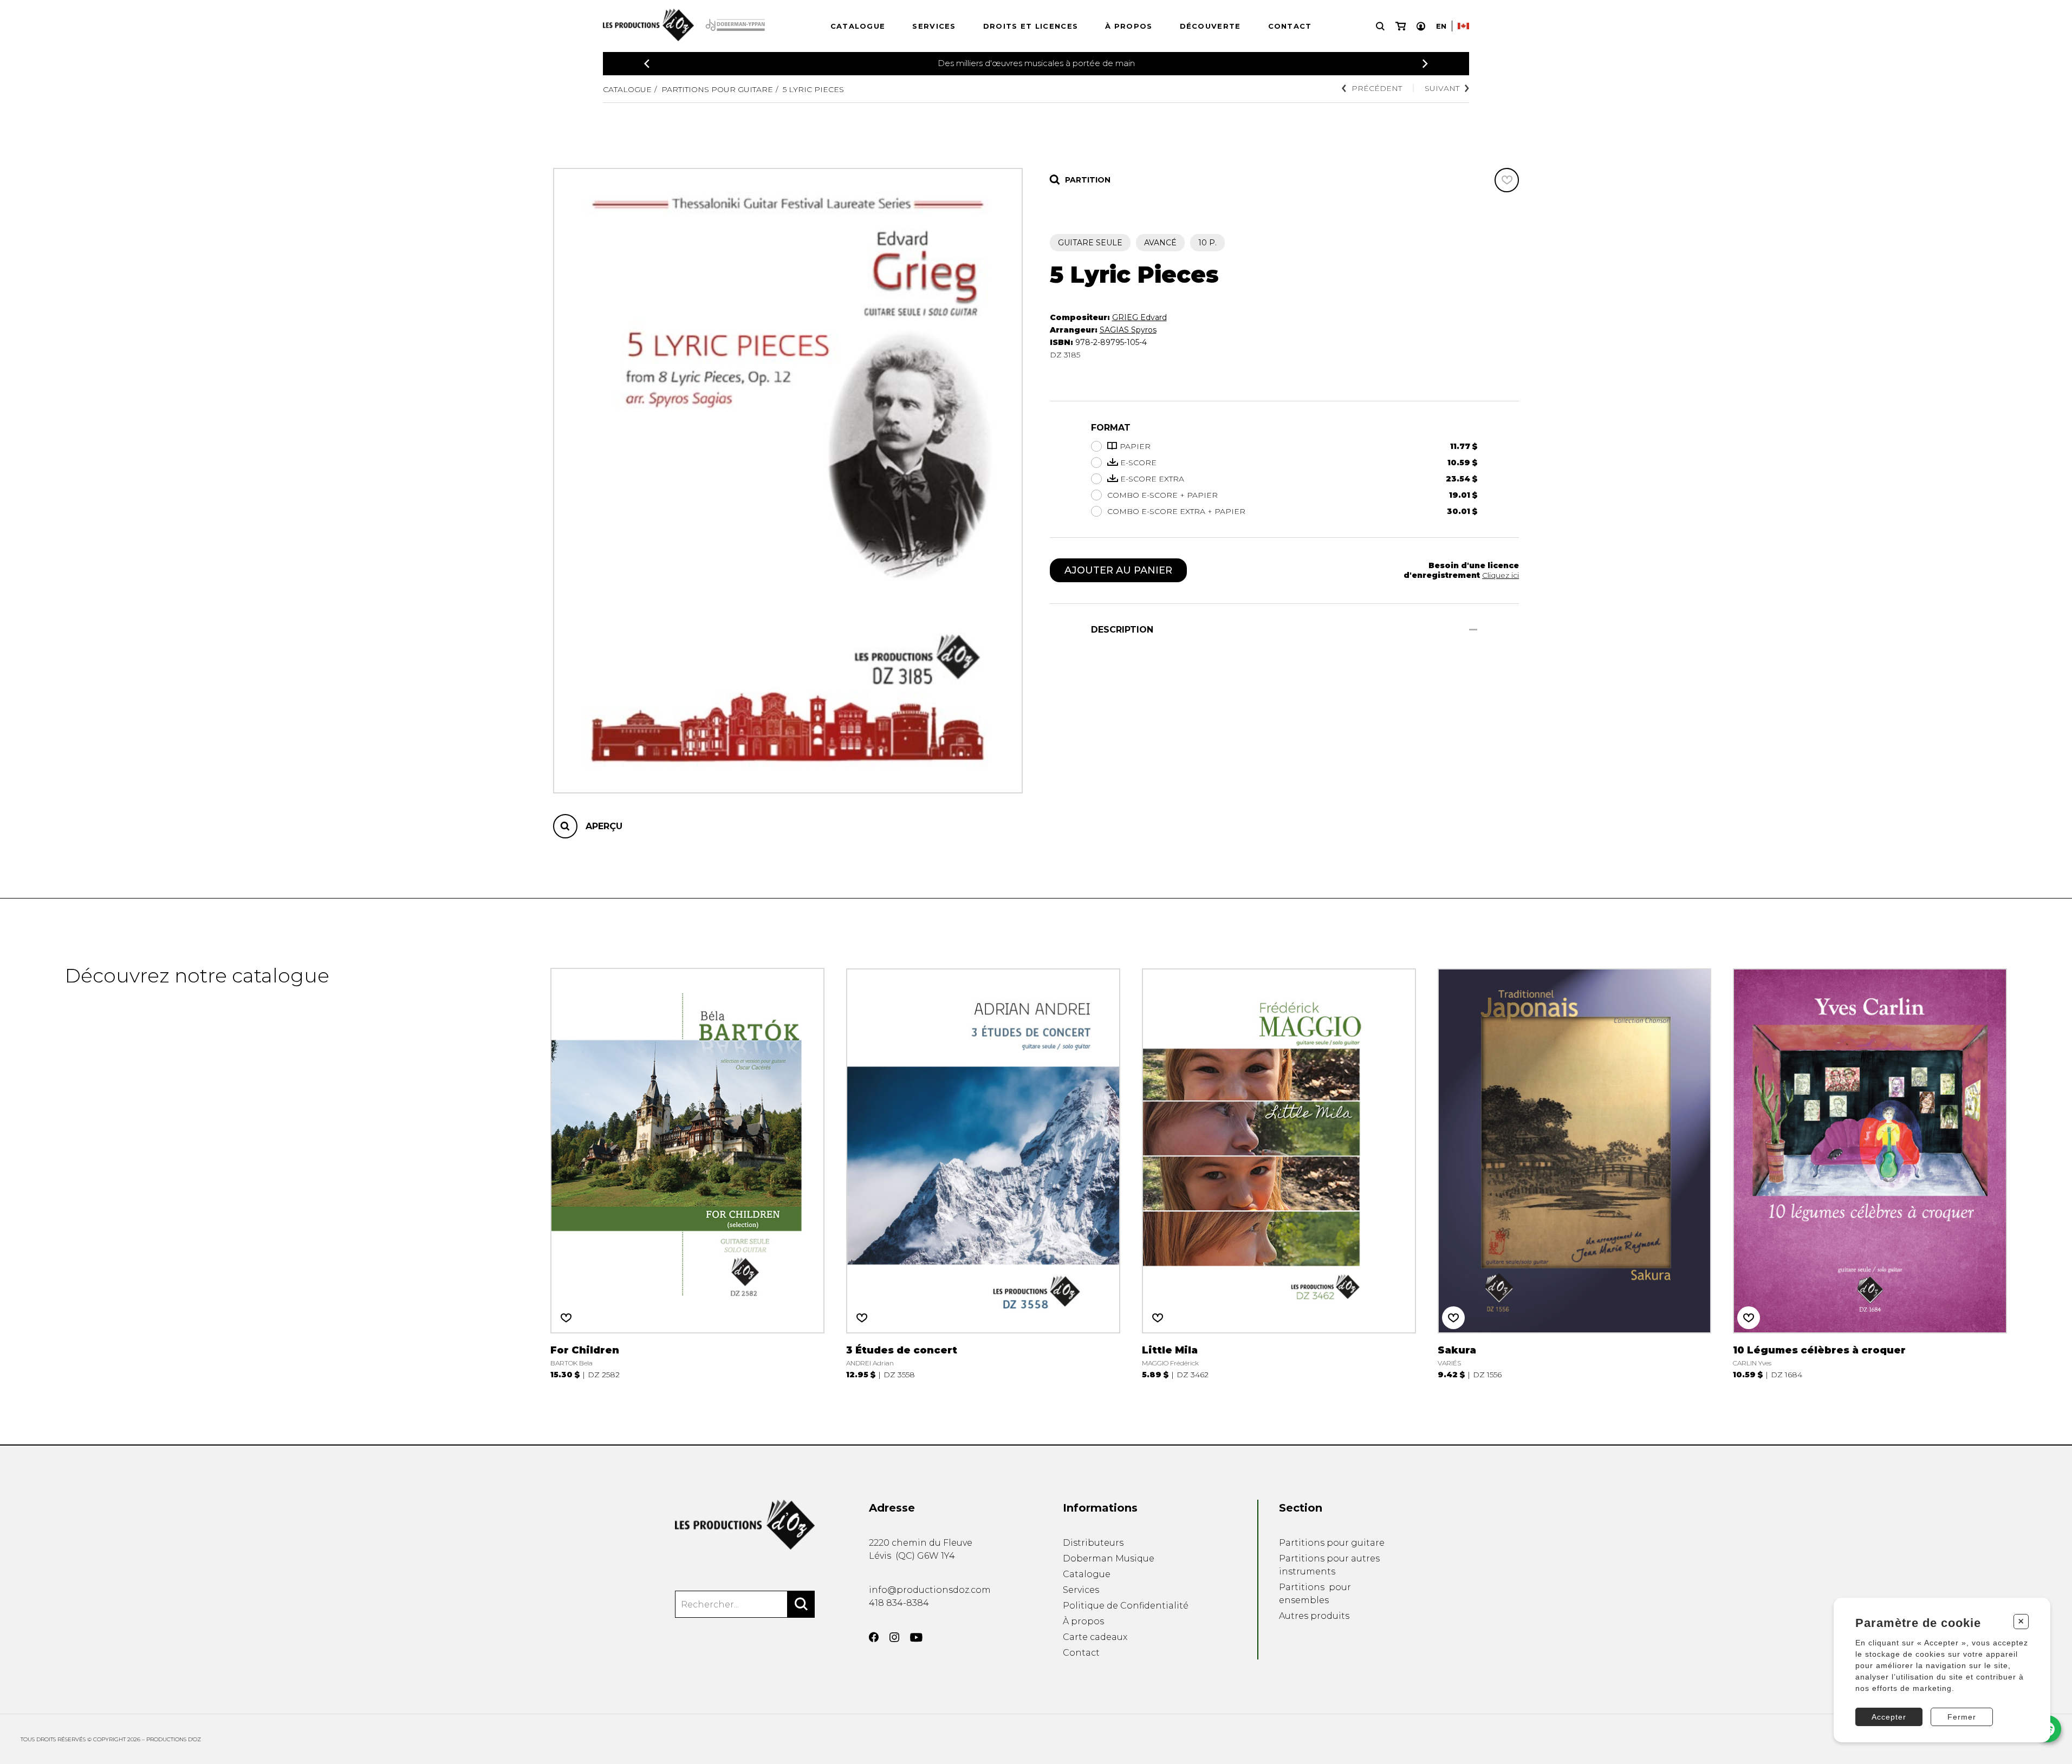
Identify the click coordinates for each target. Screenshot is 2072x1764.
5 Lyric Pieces (813, 89)
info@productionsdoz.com (930, 1590)
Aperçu (604, 826)
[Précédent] (647, 64)
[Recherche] (1380, 26)
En (1441, 26)
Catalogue (858, 26)
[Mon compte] (1421, 26)
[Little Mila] (1279, 1171)
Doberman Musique (1109, 1558)
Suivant (1442, 88)
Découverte (1210, 26)
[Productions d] (745, 1525)
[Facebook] (874, 1637)
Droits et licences (1031, 26)
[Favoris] (1507, 180)
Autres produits (1314, 1616)
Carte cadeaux (1095, 1637)
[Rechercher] (801, 1604)
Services (934, 26)
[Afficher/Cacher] (1473, 630)
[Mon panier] (1401, 26)
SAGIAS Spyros (1128, 330)
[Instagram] (894, 1637)
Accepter (1889, 1717)
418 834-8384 (899, 1603)
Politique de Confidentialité (1126, 1606)
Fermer (1962, 1717)
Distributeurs (1093, 1543)
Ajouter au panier (1118, 570)
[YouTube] (916, 1638)
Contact (1290, 26)
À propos (1129, 26)
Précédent (1377, 88)
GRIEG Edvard (1139, 317)
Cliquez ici (1501, 575)
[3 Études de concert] (983, 1171)
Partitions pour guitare (717, 89)
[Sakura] (1575, 1171)
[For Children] (687, 1171)
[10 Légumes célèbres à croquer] (1870, 1171)
